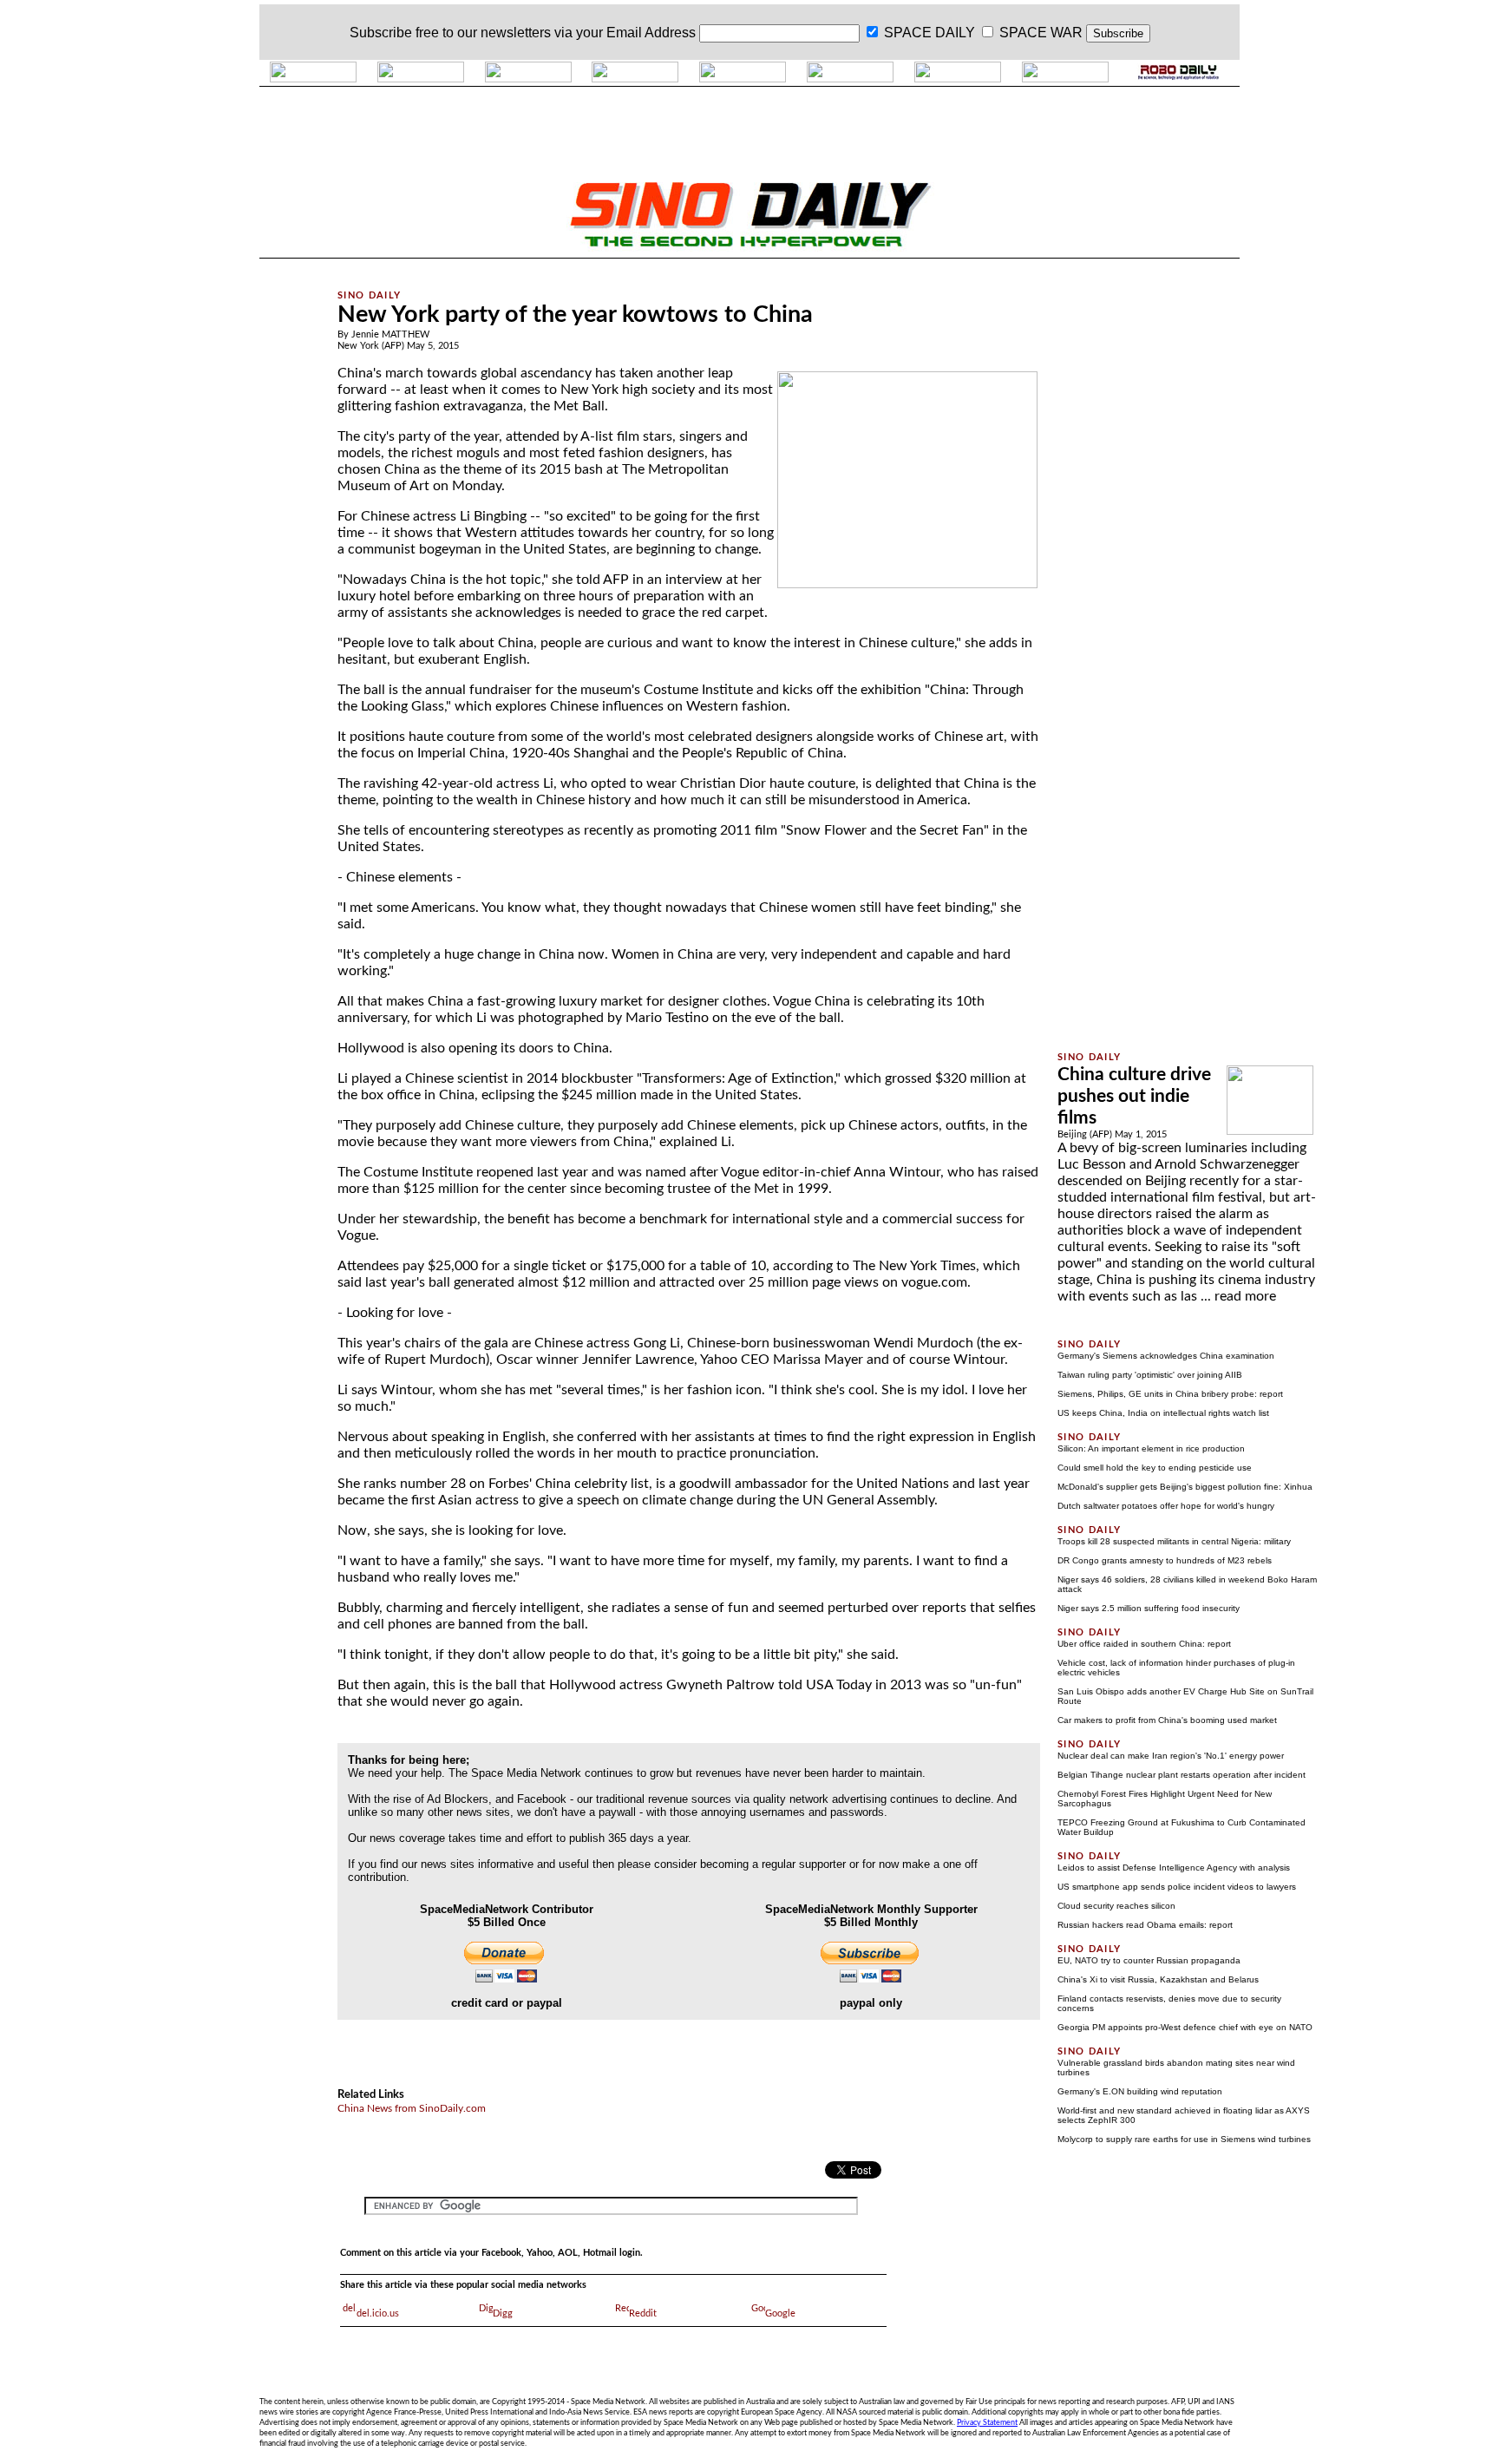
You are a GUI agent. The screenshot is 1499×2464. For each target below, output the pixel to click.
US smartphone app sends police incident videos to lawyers (1177, 1887)
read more (1245, 1296)
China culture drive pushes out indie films (1134, 1096)
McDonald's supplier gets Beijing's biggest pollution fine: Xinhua (1185, 1487)
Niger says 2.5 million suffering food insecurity (1149, 1608)
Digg (503, 2313)
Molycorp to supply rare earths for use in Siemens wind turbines (1184, 2139)
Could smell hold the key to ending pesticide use (1155, 1468)
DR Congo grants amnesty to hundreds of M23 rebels (1165, 1560)
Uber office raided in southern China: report (1144, 1644)
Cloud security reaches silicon (1116, 1906)
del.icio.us (378, 2313)
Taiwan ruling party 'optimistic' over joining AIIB (1150, 1375)
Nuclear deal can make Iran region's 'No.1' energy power (1171, 1756)
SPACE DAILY (930, 33)
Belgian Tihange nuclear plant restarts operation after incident (1182, 1775)
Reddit (643, 2313)
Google (780, 2313)
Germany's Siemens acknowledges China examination (1166, 1356)
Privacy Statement (987, 2422)
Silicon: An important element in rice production (1151, 1448)
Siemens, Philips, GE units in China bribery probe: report (1170, 1394)
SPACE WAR (1041, 33)
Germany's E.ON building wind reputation (1140, 2091)
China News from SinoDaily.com (412, 2108)
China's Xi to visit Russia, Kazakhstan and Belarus (1158, 1979)
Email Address (651, 33)
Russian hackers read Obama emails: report (1145, 1925)
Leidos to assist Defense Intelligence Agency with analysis (1174, 1868)
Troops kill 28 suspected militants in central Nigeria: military (1174, 1541)
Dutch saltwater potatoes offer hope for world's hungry (1166, 1506)
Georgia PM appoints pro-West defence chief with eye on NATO (1185, 2027)
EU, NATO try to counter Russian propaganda (1149, 1960)
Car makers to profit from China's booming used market (1167, 1720)
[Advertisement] (251, 523)
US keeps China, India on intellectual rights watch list (1163, 1413)
